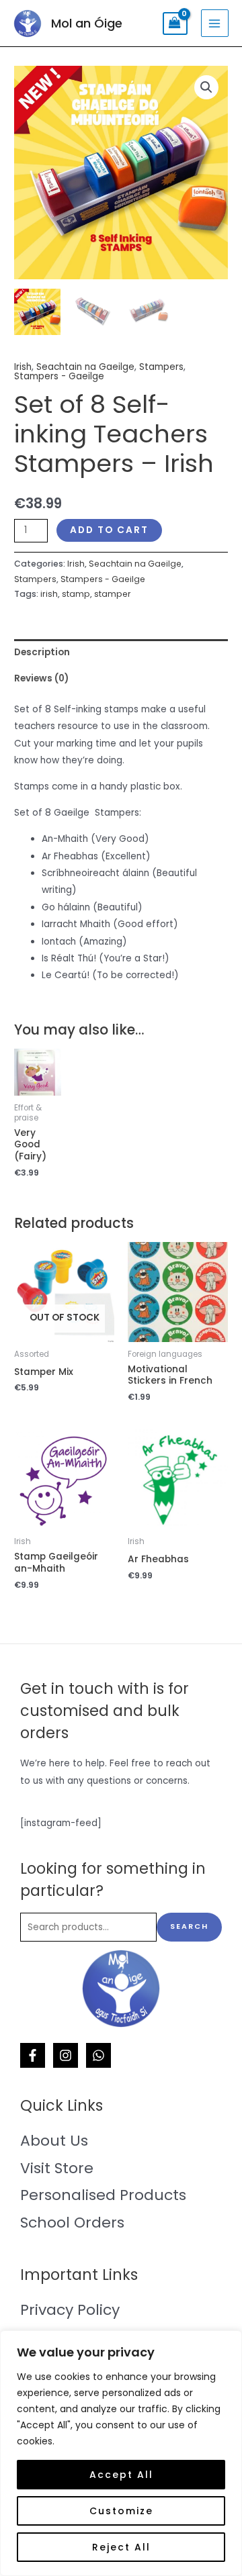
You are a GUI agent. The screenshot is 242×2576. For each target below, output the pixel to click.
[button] (206, 87)
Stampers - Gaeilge (59, 376)
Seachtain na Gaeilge (85, 367)
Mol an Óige (87, 23)
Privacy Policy (70, 2310)
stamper (113, 594)
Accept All (121, 2475)
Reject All (121, 2547)
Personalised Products (103, 2195)
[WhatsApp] (98, 2055)
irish (49, 594)
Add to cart (109, 530)
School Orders (72, 2223)
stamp (76, 594)
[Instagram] (66, 2055)
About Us (54, 2141)
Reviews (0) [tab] (41, 678)
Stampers (161, 367)
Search (189, 1926)
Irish (23, 367)
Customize (121, 2511)
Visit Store (57, 2168)
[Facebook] (33, 2055)
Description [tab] (42, 652)
